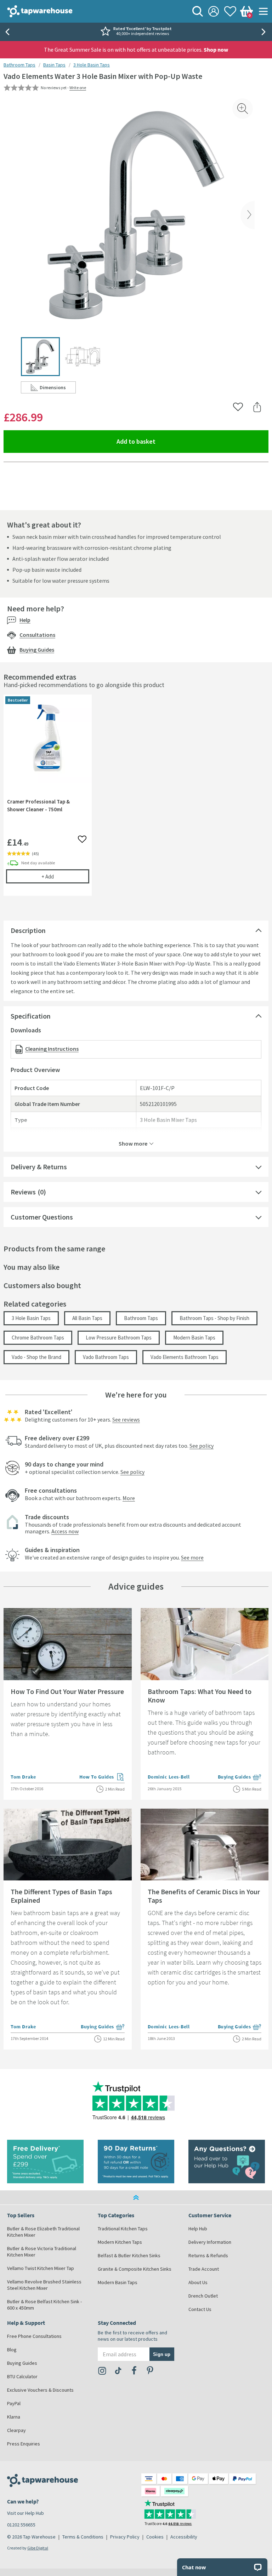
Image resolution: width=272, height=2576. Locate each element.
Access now (65, 1531)
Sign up (162, 2354)
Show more (133, 1143)
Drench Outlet (203, 2296)
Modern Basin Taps (194, 1338)
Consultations (37, 635)
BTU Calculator (22, 2376)
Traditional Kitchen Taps (123, 2229)
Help (25, 620)
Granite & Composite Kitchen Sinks (135, 2269)
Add (65, 876)
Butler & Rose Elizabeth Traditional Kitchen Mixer (43, 2232)
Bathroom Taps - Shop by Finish (214, 1318)
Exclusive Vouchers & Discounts (40, 2390)
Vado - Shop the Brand (36, 1357)
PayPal (14, 2403)
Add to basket (162, 441)
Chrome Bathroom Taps (38, 1338)
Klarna (14, 2417)
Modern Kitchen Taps (120, 2242)
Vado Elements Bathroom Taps (185, 1357)
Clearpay (16, 2430)
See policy (202, 1446)
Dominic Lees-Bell (169, 1777)
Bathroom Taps (19, 65)
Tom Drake (23, 1777)
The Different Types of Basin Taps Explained (61, 1896)
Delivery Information (210, 2242)
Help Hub (198, 2229)
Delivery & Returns (39, 1167)
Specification (31, 1016)
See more (192, 1557)
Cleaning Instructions (52, 1049)
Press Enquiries (24, 2444)
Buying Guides (37, 650)
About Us (198, 2282)
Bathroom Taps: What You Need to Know (200, 1696)
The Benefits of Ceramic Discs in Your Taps (204, 1896)
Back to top (136, 2197)
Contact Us (200, 2309)
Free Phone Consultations (34, 2336)
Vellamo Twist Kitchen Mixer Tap (41, 2268)
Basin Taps (54, 65)
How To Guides (102, 1777)
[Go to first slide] (265, 32)
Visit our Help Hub (25, 2513)
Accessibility (184, 2537)
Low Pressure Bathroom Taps (119, 1338)
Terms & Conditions (83, 2537)
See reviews (126, 1419)
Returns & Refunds (208, 2255)
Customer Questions (42, 1217)
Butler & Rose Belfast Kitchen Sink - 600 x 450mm (44, 2305)
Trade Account (204, 2269)
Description (28, 930)
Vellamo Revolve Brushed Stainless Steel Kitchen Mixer (44, 2285)
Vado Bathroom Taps (106, 1357)
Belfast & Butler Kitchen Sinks (129, 2255)
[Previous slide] (7, 32)
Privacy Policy (125, 2537)
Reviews (23, 1192)
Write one (78, 88)
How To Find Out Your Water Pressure (67, 1691)
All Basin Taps (87, 1318)
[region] (136, 800)
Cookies (155, 2537)
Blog (12, 2350)
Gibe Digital (38, 2548)
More (129, 1498)
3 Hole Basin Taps (92, 65)
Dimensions (58, 389)
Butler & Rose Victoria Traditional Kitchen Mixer (42, 2252)
